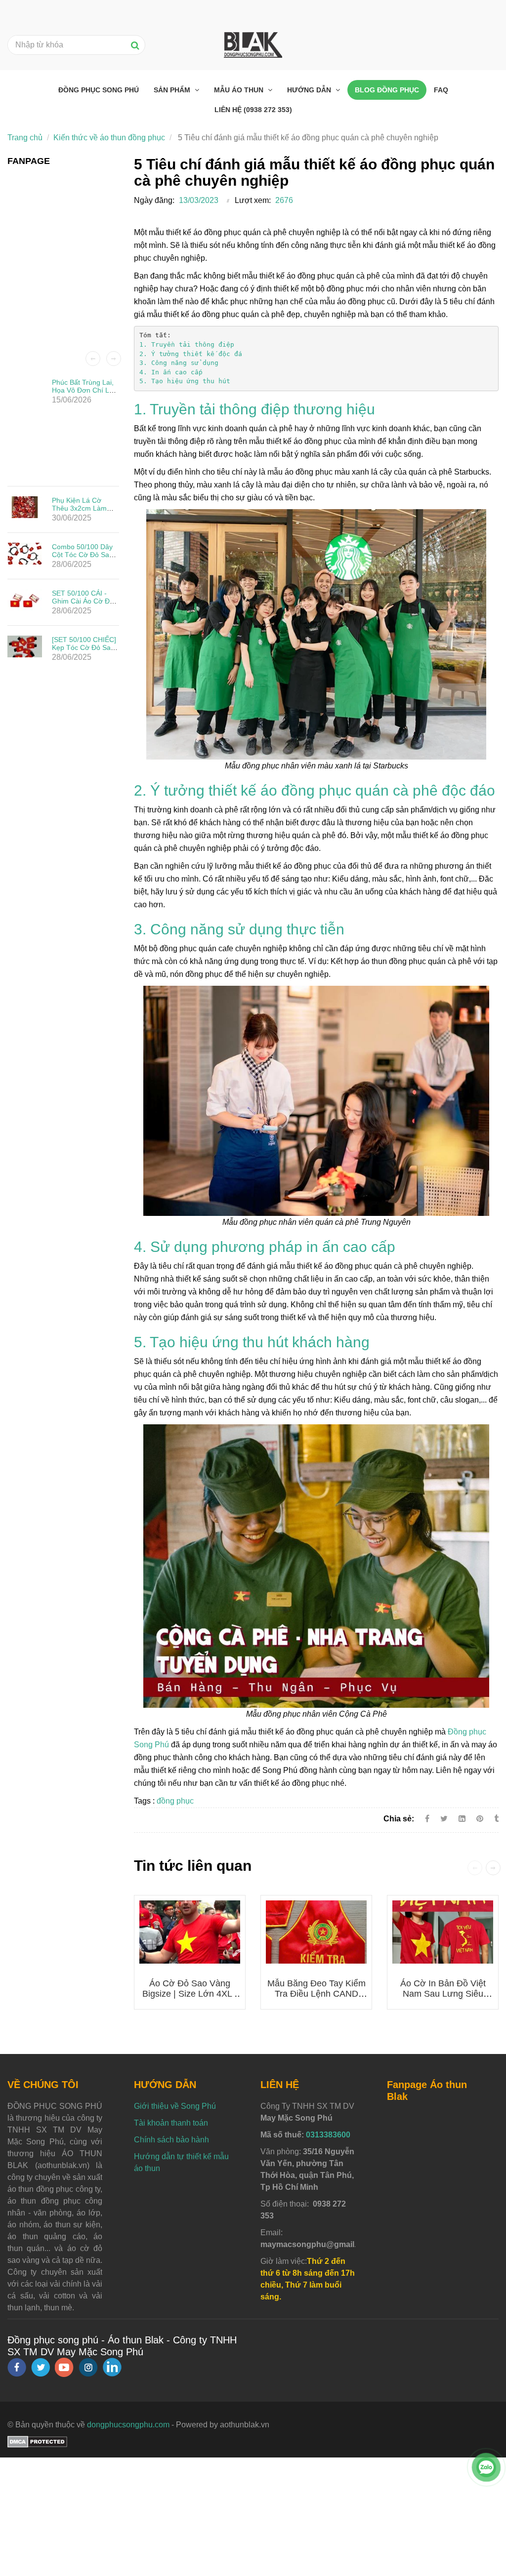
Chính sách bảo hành (171, 2140)
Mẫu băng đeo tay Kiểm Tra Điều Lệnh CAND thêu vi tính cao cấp (316, 1994)
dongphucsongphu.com (128, 2425)
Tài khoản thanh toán (171, 2123)
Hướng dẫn (310, 90)
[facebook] (17, 2367)
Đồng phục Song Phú (99, 90)
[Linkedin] (462, 1819)
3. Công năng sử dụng (179, 363)
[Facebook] (427, 1819)
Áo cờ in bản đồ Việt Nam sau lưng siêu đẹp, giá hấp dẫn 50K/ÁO (443, 1999)
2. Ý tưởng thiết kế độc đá (191, 354)
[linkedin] (112, 2367)
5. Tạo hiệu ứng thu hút (185, 381)
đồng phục (175, 1801)
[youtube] (64, 2367)
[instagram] (88, 2367)
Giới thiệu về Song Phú (175, 2106)
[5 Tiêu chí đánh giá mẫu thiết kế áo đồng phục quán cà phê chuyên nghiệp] (481, 1819)
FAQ (441, 90)
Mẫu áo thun (240, 90)
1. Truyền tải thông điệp (187, 344)
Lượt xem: (253, 200)
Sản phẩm (173, 90)
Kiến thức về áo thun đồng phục (109, 138)
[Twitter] (444, 1819)
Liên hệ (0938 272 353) (253, 110)
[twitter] (41, 2367)
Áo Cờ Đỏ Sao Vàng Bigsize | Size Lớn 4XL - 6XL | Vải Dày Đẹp (190, 1994)
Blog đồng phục (387, 90)
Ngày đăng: (154, 200)
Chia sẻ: (399, 1819)
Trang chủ (25, 138)
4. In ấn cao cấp (171, 372)
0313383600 (328, 2135)
